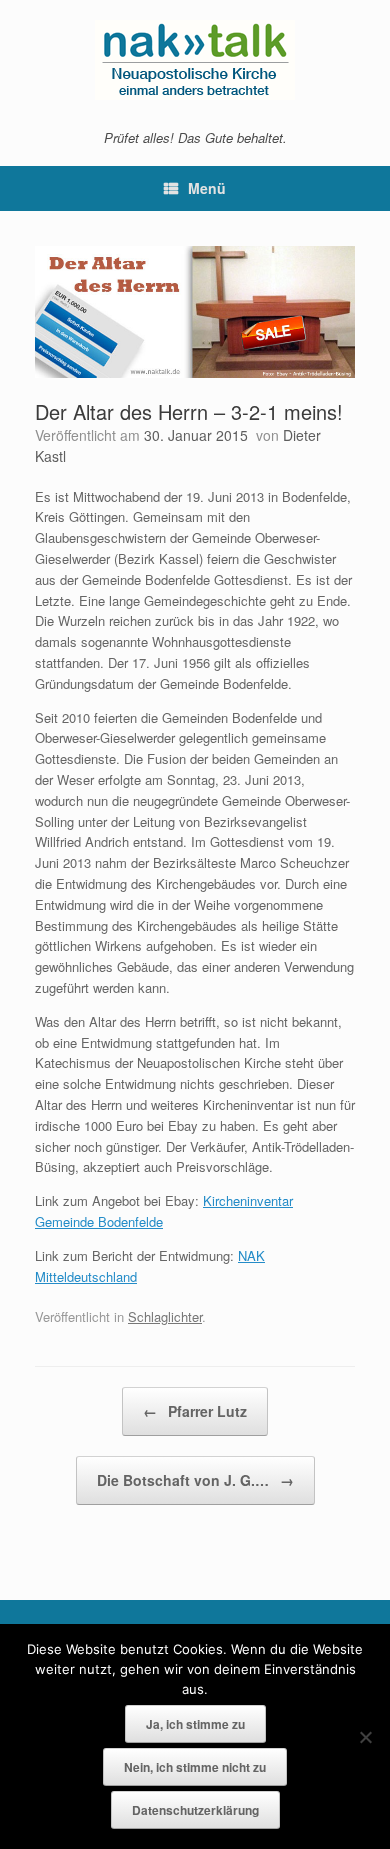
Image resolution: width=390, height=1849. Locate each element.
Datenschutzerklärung (195, 1810)
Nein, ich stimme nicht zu (195, 1767)
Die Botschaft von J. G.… (195, 1480)
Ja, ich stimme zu (195, 1724)
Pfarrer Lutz (195, 1411)
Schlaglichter (165, 1316)
